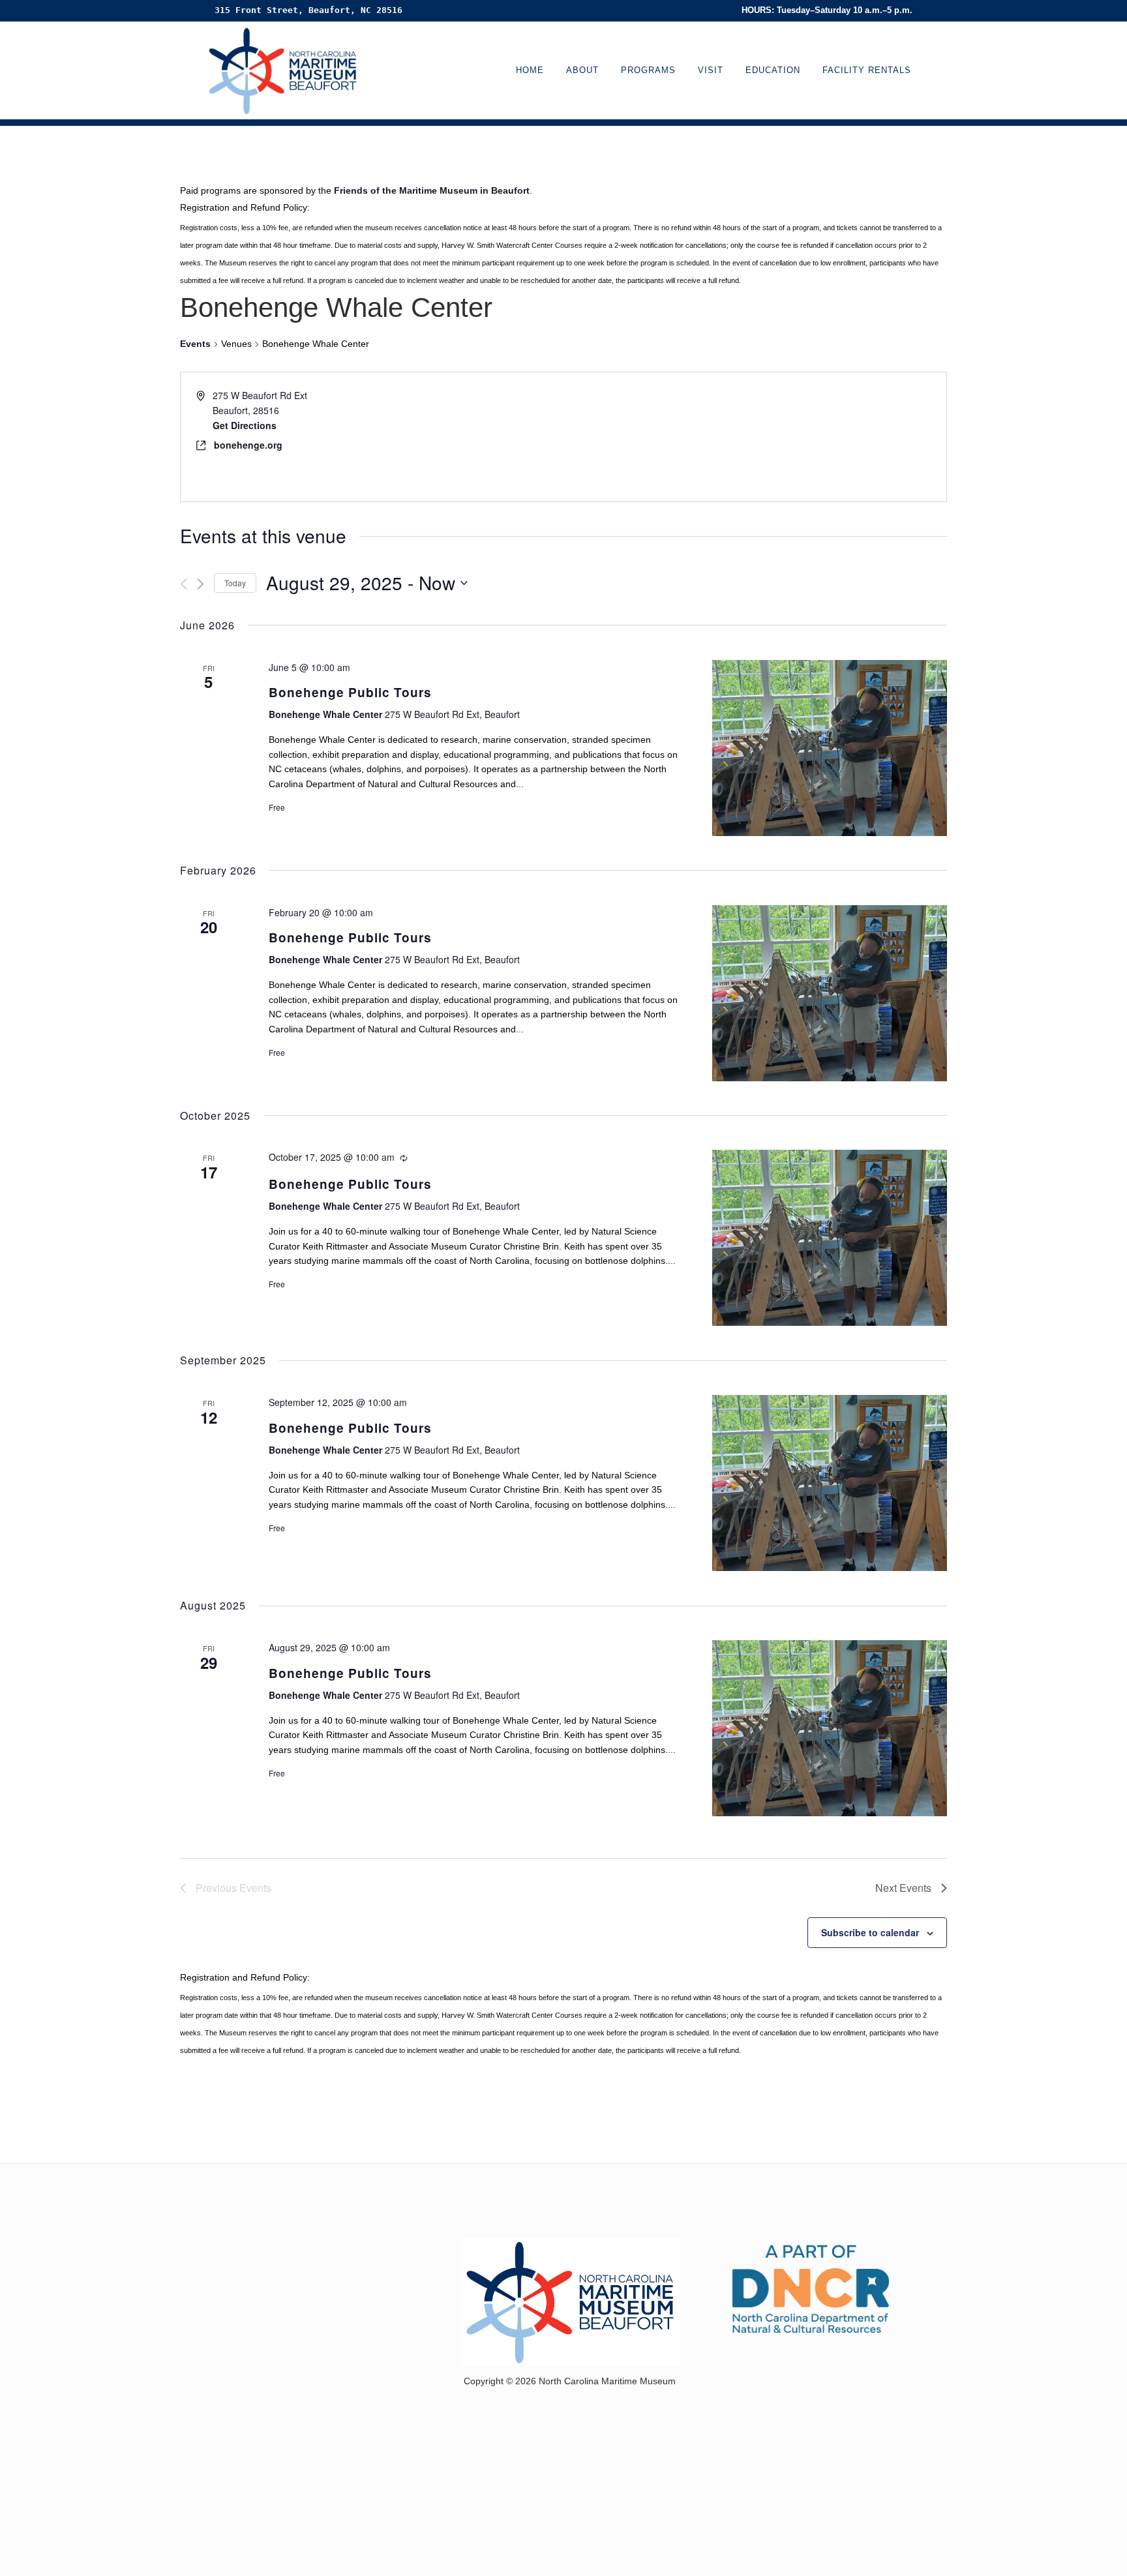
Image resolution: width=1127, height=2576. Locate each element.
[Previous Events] (184, 584)
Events (195, 344)
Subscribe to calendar (870, 1932)
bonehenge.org (248, 445)
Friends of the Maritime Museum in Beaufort (432, 190)
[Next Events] (201, 584)
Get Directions (245, 425)
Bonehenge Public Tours (350, 692)
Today (235, 583)
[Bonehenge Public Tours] (830, 748)
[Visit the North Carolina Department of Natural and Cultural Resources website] (811, 2287)
